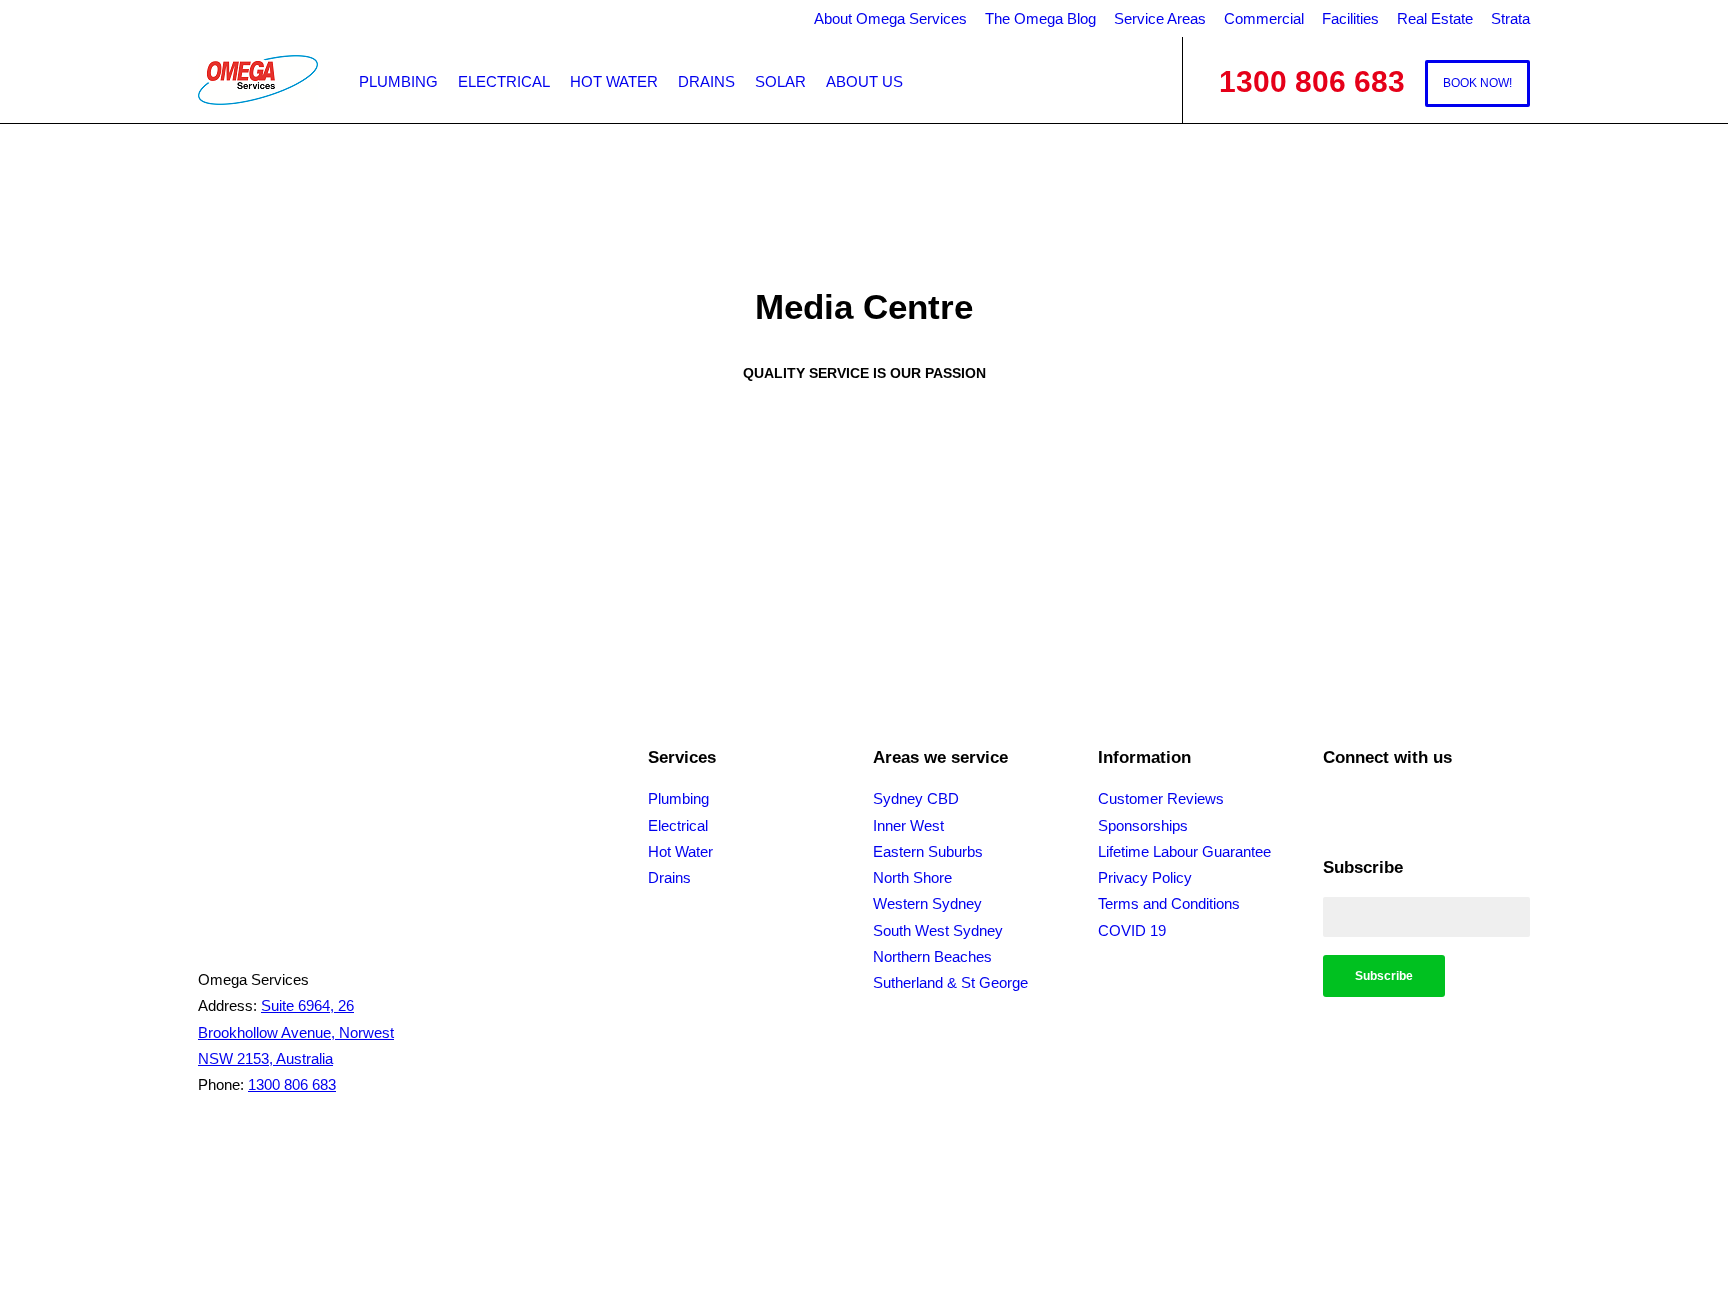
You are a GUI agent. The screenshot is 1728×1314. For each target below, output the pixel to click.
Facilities (1350, 18)
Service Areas (1160, 18)
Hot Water (614, 81)
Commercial (1264, 18)
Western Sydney (927, 903)
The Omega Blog (1040, 18)
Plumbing (398, 81)
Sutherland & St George (950, 982)
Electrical (504, 81)
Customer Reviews (1161, 798)
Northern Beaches (932, 956)
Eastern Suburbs (928, 851)
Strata (1510, 18)
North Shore (912, 877)
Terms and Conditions (1169, 903)
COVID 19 (1132, 930)
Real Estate (1435, 18)
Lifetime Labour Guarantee (1184, 851)
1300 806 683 (292, 1084)
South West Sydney (938, 930)
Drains (706, 81)
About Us (864, 81)
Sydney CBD (916, 798)
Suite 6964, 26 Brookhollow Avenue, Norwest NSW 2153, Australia (296, 1032)
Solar (780, 81)
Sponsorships (1143, 825)
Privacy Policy (1145, 877)
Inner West (908, 825)
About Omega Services (890, 18)
